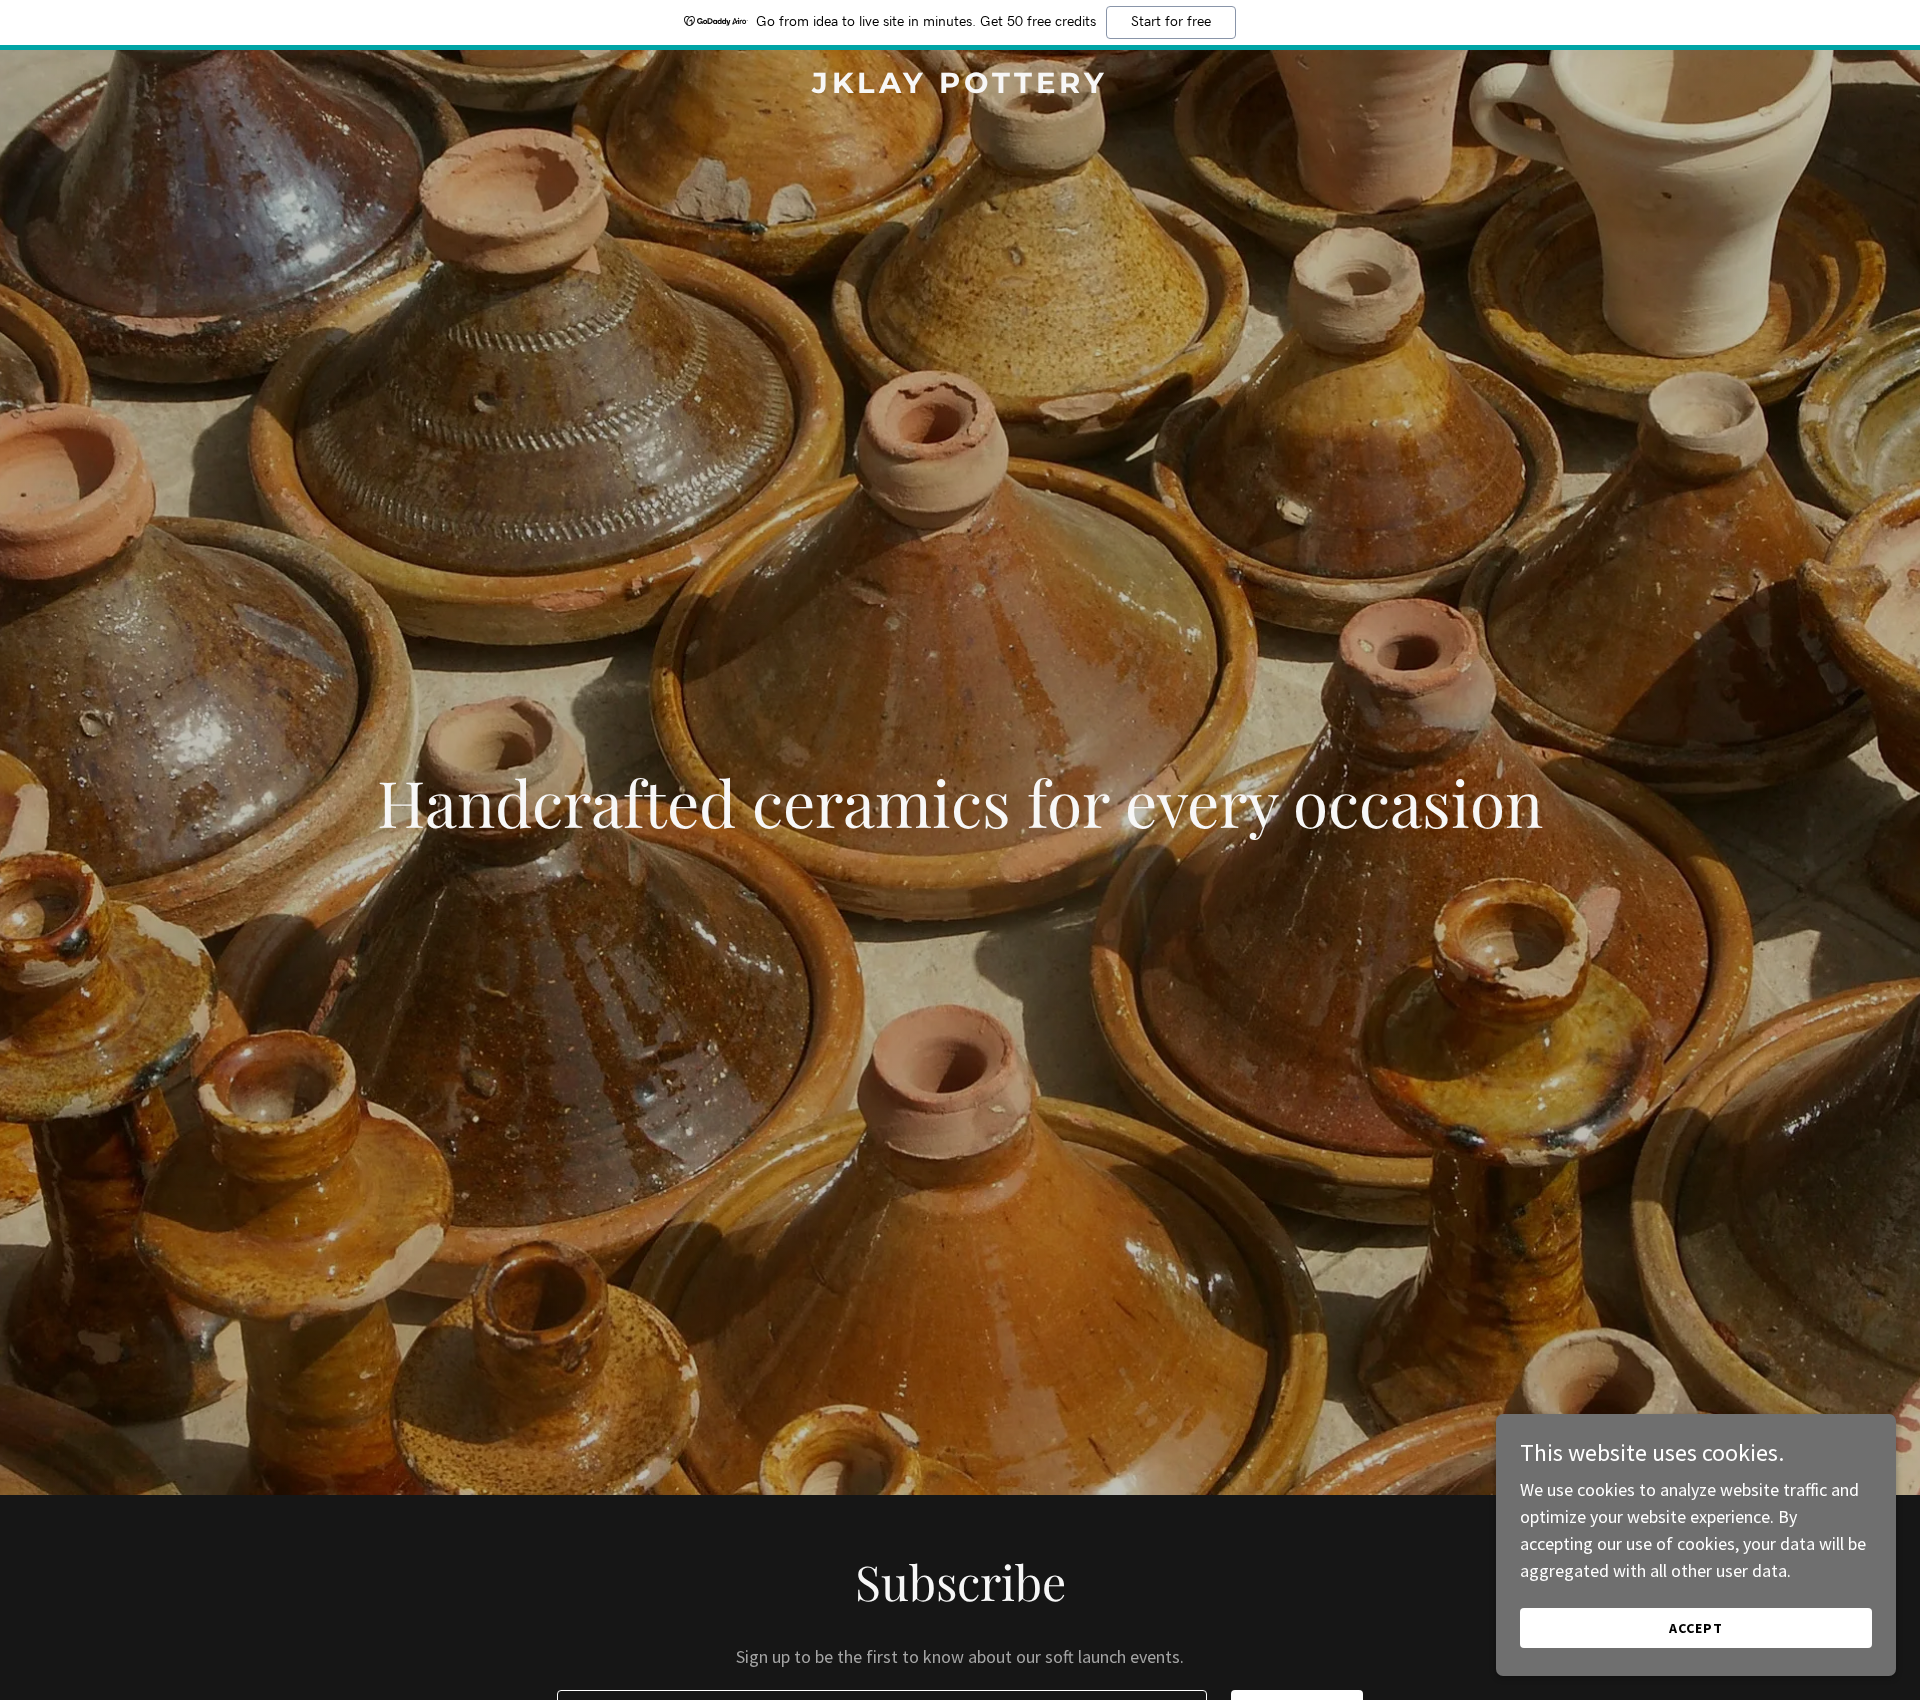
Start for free (1171, 22)
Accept (1696, 1628)
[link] (960, 86)
